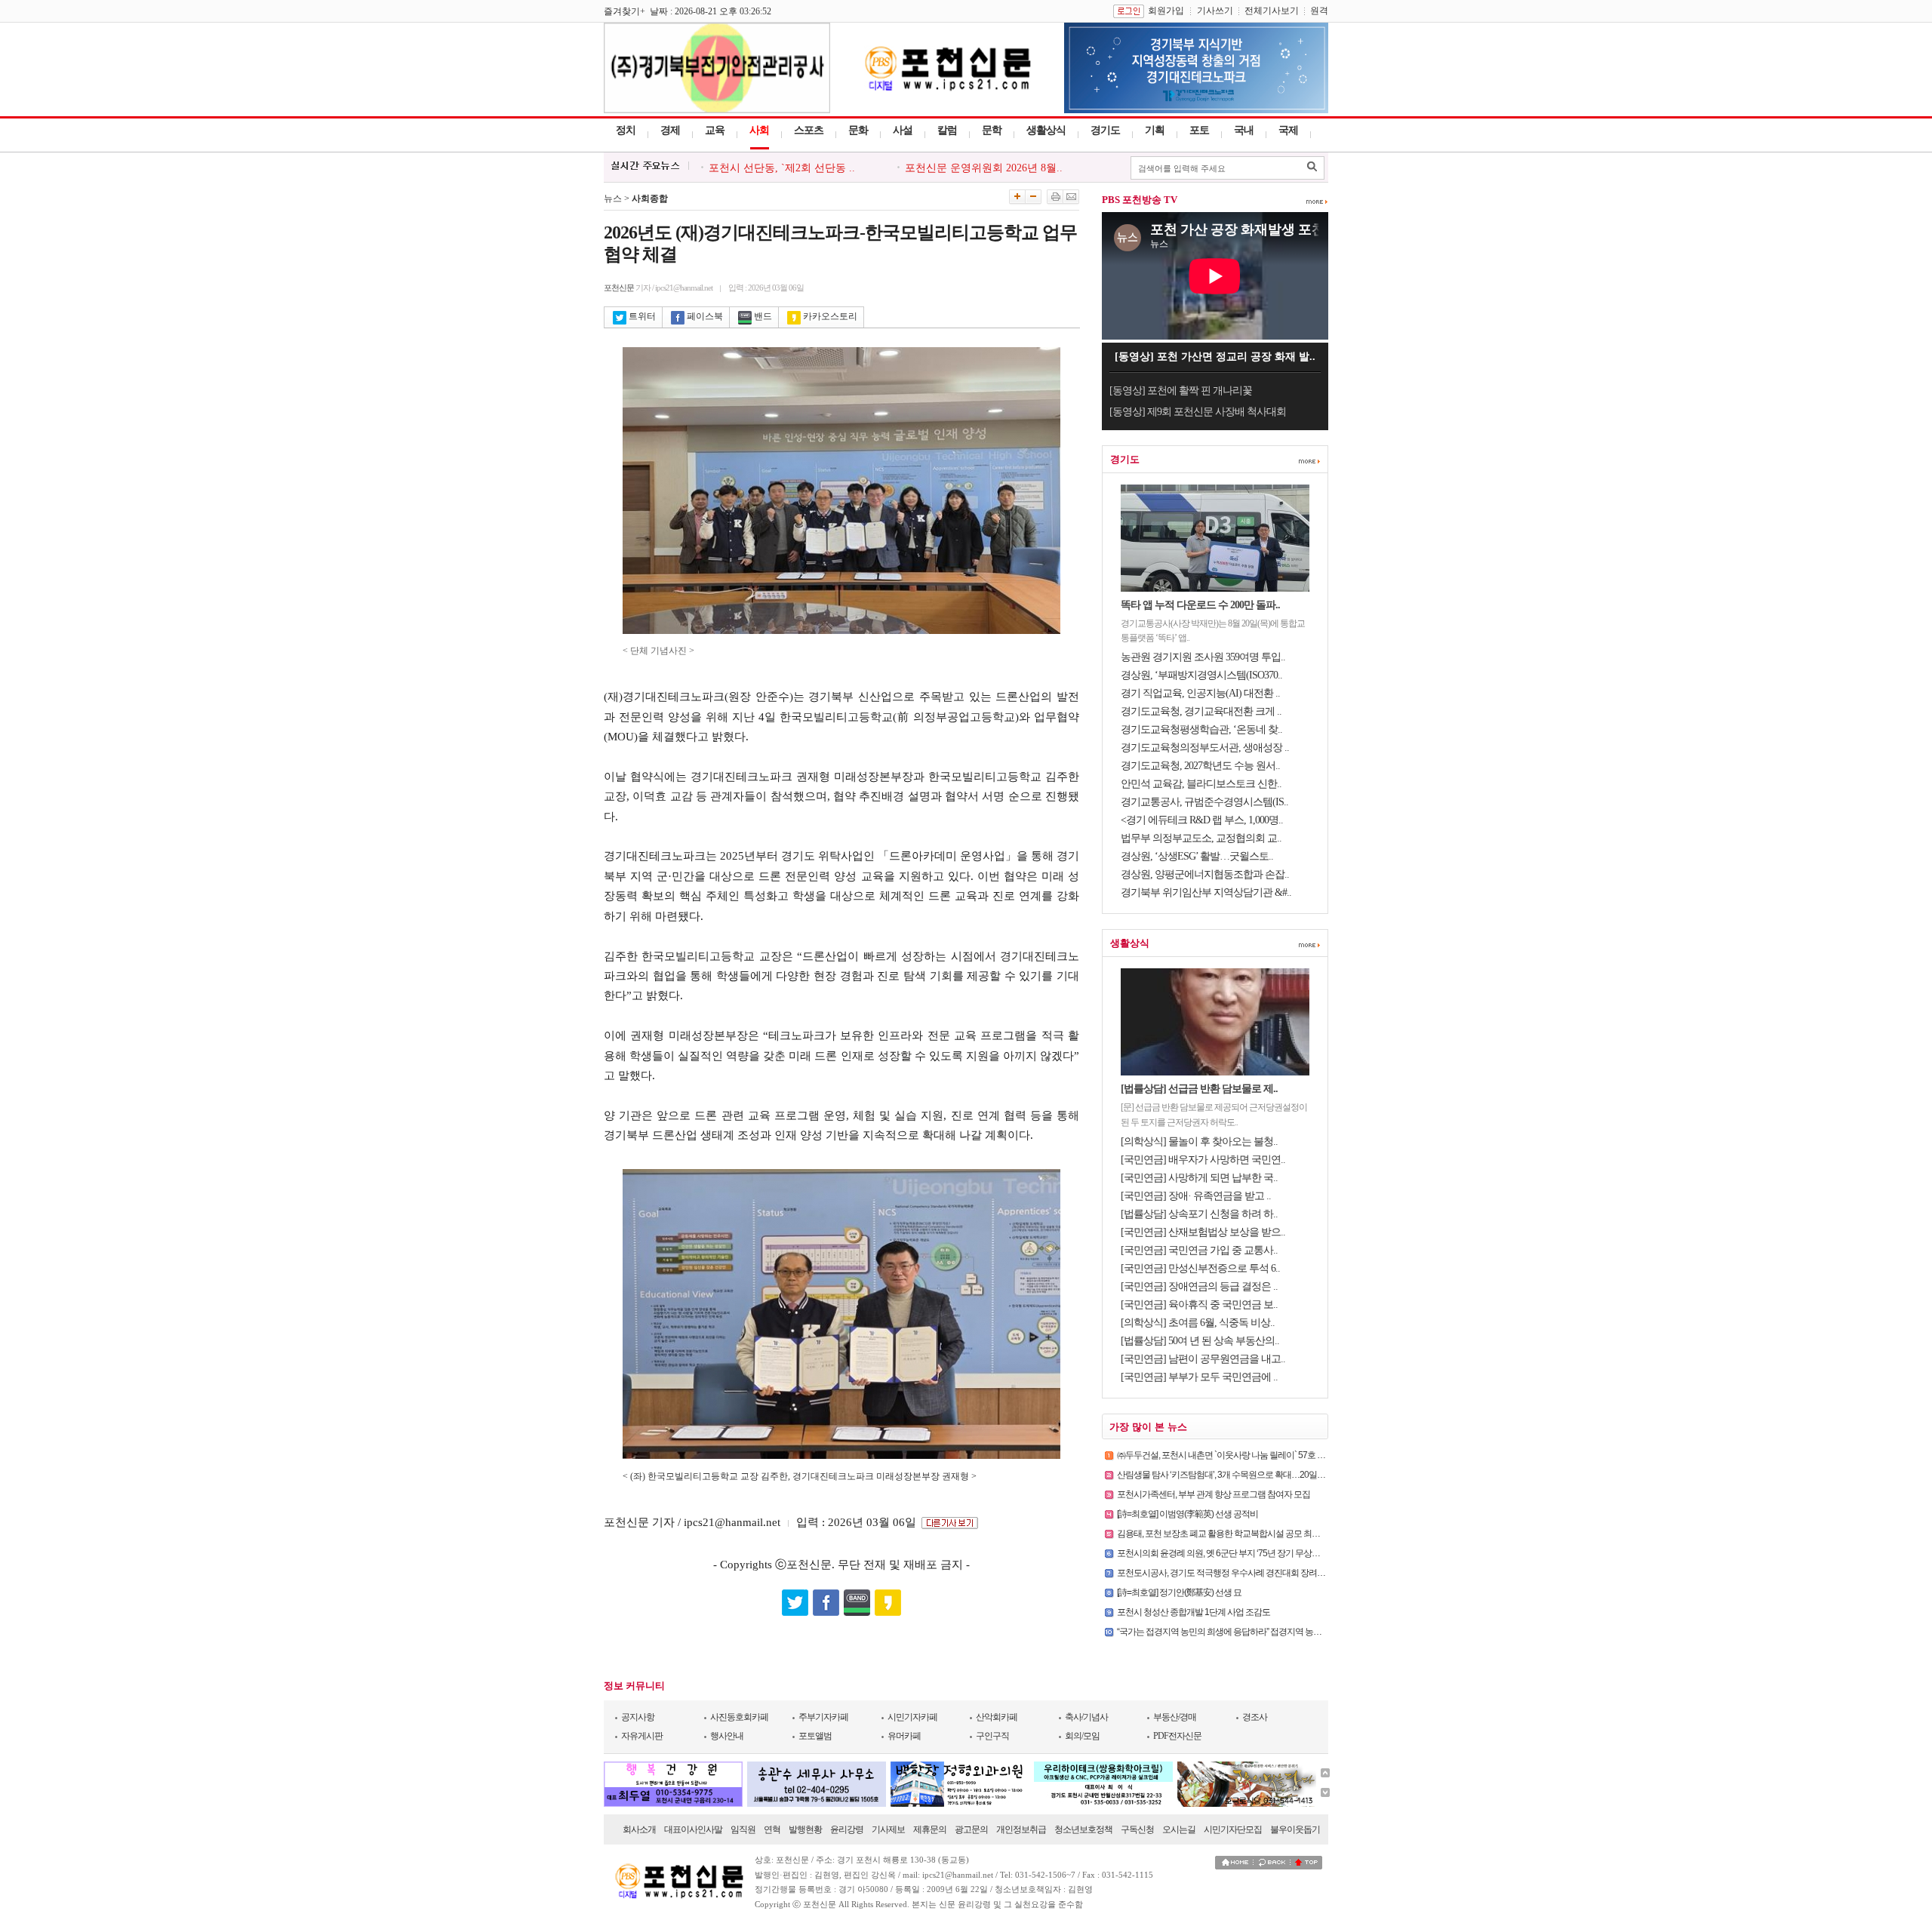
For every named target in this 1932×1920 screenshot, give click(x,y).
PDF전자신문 (1177, 1736)
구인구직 (992, 1736)
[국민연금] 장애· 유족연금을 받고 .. (1196, 1196)
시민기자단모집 (1233, 1829)
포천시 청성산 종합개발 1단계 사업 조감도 (1194, 1612)
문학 (992, 130)
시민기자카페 (912, 1717)
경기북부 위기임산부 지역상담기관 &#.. (1206, 892)
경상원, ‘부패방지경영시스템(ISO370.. (1201, 675)
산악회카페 (997, 1717)
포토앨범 (815, 1736)
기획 (1155, 130)
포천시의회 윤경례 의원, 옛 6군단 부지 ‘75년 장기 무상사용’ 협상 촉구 (1241, 1553)
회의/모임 (1082, 1736)
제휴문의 (930, 1829)
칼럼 (947, 130)
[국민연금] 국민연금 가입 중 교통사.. (1199, 1250)
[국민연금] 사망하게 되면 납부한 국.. (1199, 1178)
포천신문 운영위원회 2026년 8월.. (984, 168)
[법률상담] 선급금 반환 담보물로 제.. (1199, 1089)
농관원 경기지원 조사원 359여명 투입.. (1203, 657)
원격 (1319, 11)
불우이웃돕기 (1295, 1829)
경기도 (1105, 130)
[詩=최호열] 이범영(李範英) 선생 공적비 (1188, 1514)
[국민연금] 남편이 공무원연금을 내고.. (1203, 1359)
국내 (1244, 130)
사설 (903, 130)
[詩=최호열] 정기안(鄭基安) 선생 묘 (1179, 1592)
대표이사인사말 (693, 1829)
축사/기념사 (1086, 1717)
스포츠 (809, 130)
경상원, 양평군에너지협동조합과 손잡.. (1205, 874)
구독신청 (1137, 1829)
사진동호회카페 (739, 1717)
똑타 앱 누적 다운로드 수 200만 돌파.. (1200, 605)
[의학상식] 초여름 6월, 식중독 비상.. (1198, 1323)
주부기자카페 (823, 1717)
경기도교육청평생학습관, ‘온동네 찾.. (1201, 729)
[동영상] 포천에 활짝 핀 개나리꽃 (1181, 391)
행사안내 (727, 1736)
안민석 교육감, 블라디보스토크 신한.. (1201, 784)
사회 (759, 130)
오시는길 (1179, 1829)
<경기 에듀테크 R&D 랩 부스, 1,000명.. (1202, 820)
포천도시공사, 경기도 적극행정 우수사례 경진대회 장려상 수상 (1230, 1573)
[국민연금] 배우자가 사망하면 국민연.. (1203, 1160)
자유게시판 (642, 1736)
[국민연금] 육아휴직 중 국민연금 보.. (1199, 1305)
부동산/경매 (1175, 1717)
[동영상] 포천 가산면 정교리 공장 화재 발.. (1215, 357)
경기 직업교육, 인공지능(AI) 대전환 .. (1200, 693)
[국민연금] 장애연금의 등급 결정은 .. (1199, 1286)
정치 (626, 130)
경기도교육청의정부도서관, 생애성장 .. (1205, 748)
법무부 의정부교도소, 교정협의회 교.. (1201, 838)
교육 (715, 130)
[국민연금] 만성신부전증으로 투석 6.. (1200, 1268)
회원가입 (1166, 11)
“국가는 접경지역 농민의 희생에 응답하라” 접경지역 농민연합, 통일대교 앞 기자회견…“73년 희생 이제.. (1301, 1632)
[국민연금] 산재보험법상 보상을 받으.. (1203, 1232)
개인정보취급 (1021, 1829)
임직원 (743, 1829)
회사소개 (639, 1829)
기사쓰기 (1215, 11)
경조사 (1255, 1717)
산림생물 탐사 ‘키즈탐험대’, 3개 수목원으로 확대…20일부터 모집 (1234, 1475)
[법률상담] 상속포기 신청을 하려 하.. (1199, 1214)
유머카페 (904, 1736)
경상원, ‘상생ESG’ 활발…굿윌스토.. (1197, 856)
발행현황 (805, 1829)
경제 (670, 130)
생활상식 (1046, 130)
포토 (1199, 130)
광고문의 (971, 1829)
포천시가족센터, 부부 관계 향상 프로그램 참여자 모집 (1214, 1494)
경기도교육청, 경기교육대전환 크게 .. (1201, 711)
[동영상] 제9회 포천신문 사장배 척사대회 (1198, 412)
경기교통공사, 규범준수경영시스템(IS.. (1204, 802)
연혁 (772, 1829)
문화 (858, 130)
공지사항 (638, 1717)
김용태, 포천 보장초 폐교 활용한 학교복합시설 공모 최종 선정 (1227, 1534)
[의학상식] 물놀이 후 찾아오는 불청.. (1199, 1142)
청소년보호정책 (1083, 1829)
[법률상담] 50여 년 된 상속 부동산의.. (1200, 1341)
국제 (1288, 130)
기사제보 (888, 1829)
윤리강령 (847, 1829)
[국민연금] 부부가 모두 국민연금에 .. (1199, 1377)
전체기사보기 (1272, 11)
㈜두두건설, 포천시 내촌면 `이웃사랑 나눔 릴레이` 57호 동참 (1225, 1455)
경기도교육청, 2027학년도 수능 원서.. (1200, 766)
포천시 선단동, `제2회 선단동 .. (782, 168)
